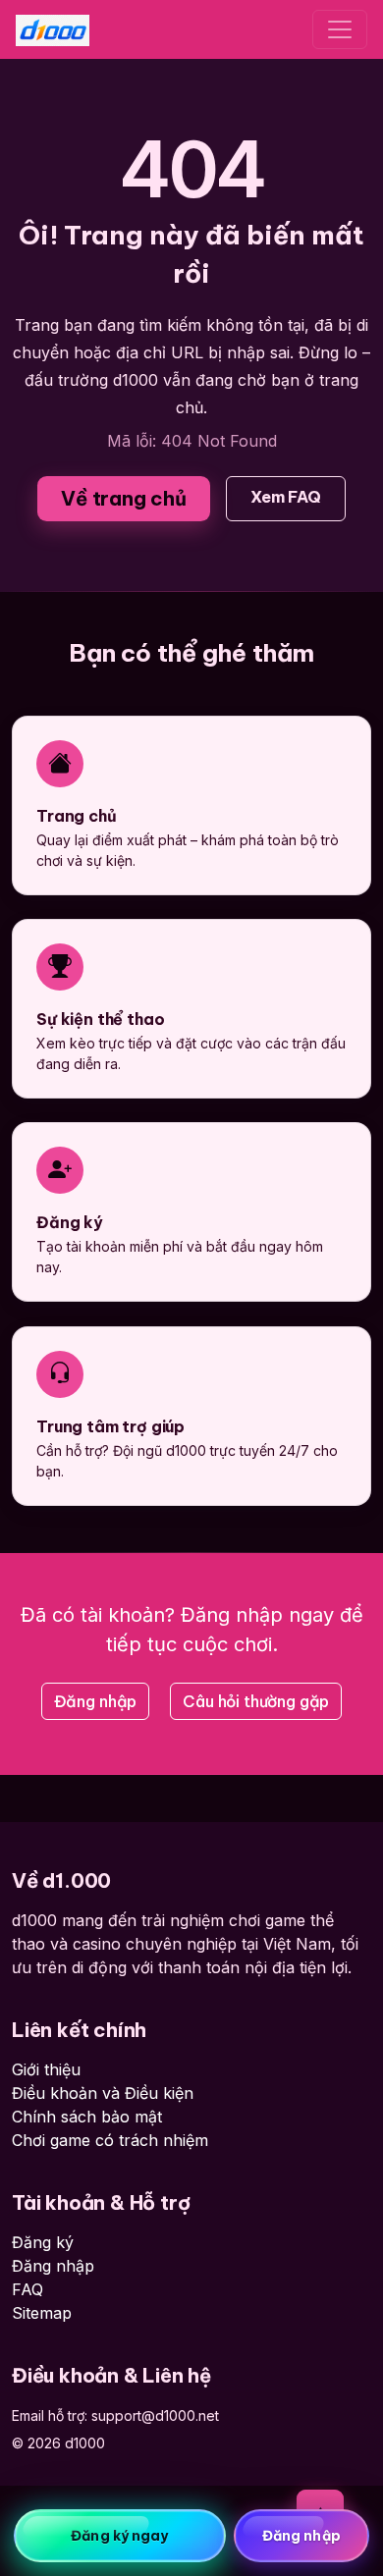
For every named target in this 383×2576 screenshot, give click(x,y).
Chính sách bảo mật (87, 2117)
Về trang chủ (124, 498)
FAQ (27, 2289)
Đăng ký (43, 2242)
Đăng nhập (96, 1701)
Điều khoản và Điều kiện (103, 2093)
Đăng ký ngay (119, 2536)
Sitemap (42, 2313)
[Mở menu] (340, 29)
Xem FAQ (286, 497)
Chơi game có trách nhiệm (110, 2140)
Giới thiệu (46, 2069)
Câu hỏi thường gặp (256, 1701)
